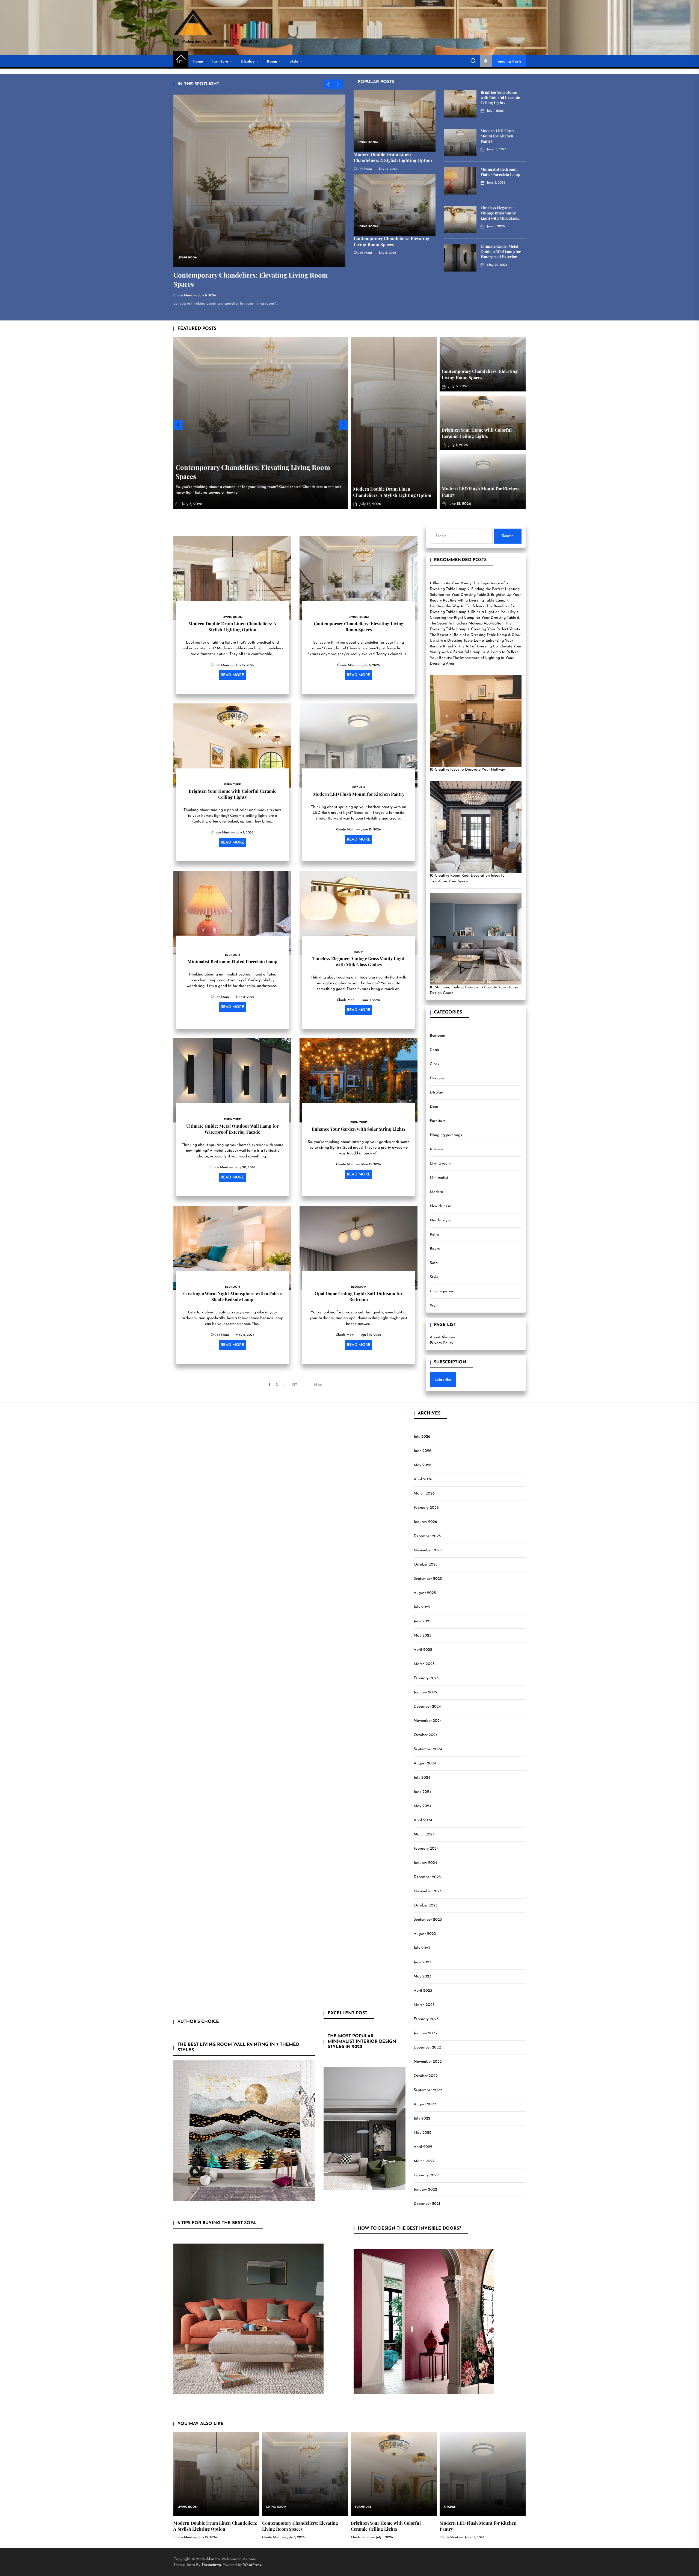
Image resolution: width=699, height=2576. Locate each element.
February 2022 (426, 2175)
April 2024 (423, 1820)
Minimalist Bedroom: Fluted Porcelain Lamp (500, 172)
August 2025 (425, 1593)
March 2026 (424, 1494)
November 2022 (428, 2062)
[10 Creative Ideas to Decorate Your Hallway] (476, 721)
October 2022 (426, 2076)
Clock (435, 1064)
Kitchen (436, 1149)
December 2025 (427, 1536)
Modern (436, 1192)
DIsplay (248, 62)
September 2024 (428, 1749)
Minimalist (439, 1178)
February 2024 (426, 1849)
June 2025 (422, 1621)
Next (318, 1385)
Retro (434, 1235)
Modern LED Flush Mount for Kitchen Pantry (497, 136)
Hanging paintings (446, 1135)
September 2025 (428, 1579)
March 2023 (424, 2005)
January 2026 (425, 1522)
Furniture (220, 62)
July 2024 (422, 1778)
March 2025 (424, 1664)
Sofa (434, 1263)
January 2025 (425, 1692)
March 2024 (424, 1834)
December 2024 (427, 1707)
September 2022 (428, 2090)
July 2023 (422, 1948)
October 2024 (426, 1735)
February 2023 (426, 2019)
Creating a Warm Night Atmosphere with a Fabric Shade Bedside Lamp (232, 1296)
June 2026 (423, 1451)
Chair (435, 1050)
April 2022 (423, 2147)
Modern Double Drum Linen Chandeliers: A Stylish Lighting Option (393, 157)
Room (272, 62)
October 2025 (426, 1565)
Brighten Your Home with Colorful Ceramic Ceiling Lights (500, 97)
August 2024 (425, 1763)
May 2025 (422, 1636)
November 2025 (428, 1550)
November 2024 (428, 1721)
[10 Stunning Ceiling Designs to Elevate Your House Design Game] (476, 939)
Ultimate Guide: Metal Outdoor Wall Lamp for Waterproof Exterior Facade (501, 254)
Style (294, 62)
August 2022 (425, 2104)
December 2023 (427, 1877)
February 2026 (426, 1508)
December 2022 (427, 2048)
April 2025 (423, 1650)
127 (294, 1385)
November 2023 (428, 1891)
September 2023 (428, 1920)
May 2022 (423, 2133)
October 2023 (426, 1906)
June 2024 (422, 1792)
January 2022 (425, 2190)
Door (434, 1107)
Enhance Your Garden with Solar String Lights (359, 1129)
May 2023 (422, 1977)
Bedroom (438, 1036)
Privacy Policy (442, 1343)
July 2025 (422, 1607)
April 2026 (423, 1479)
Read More (232, 675)
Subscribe (443, 1380)
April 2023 (423, 1991)
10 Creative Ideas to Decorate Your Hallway (467, 770)
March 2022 (424, 2161)
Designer (437, 1078)
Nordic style (440, 1220)
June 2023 (422, 1962)
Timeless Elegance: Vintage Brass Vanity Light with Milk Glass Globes (499, 215)
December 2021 (427, 2204)
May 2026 (423, 1465)
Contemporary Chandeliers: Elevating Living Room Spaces (392, 241)
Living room (440, 1164)
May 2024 (422, 1806)
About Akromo (442, 1337)
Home (198, 62)
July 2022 (422, 2119)
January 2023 (425, 2033)
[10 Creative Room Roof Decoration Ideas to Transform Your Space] (476, 827)
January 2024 (425, 1863)
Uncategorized (442, 1291)
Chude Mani (183, 296)
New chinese (440, 1206)
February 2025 (426, 1678)
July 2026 (422, 1437)
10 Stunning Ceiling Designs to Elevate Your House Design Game (474, 990)
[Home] (181, 60)
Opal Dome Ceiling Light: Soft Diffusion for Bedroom (359, 1296)
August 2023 (425, 1934)
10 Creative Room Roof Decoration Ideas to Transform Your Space (467, 879)
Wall (434, 1306)
